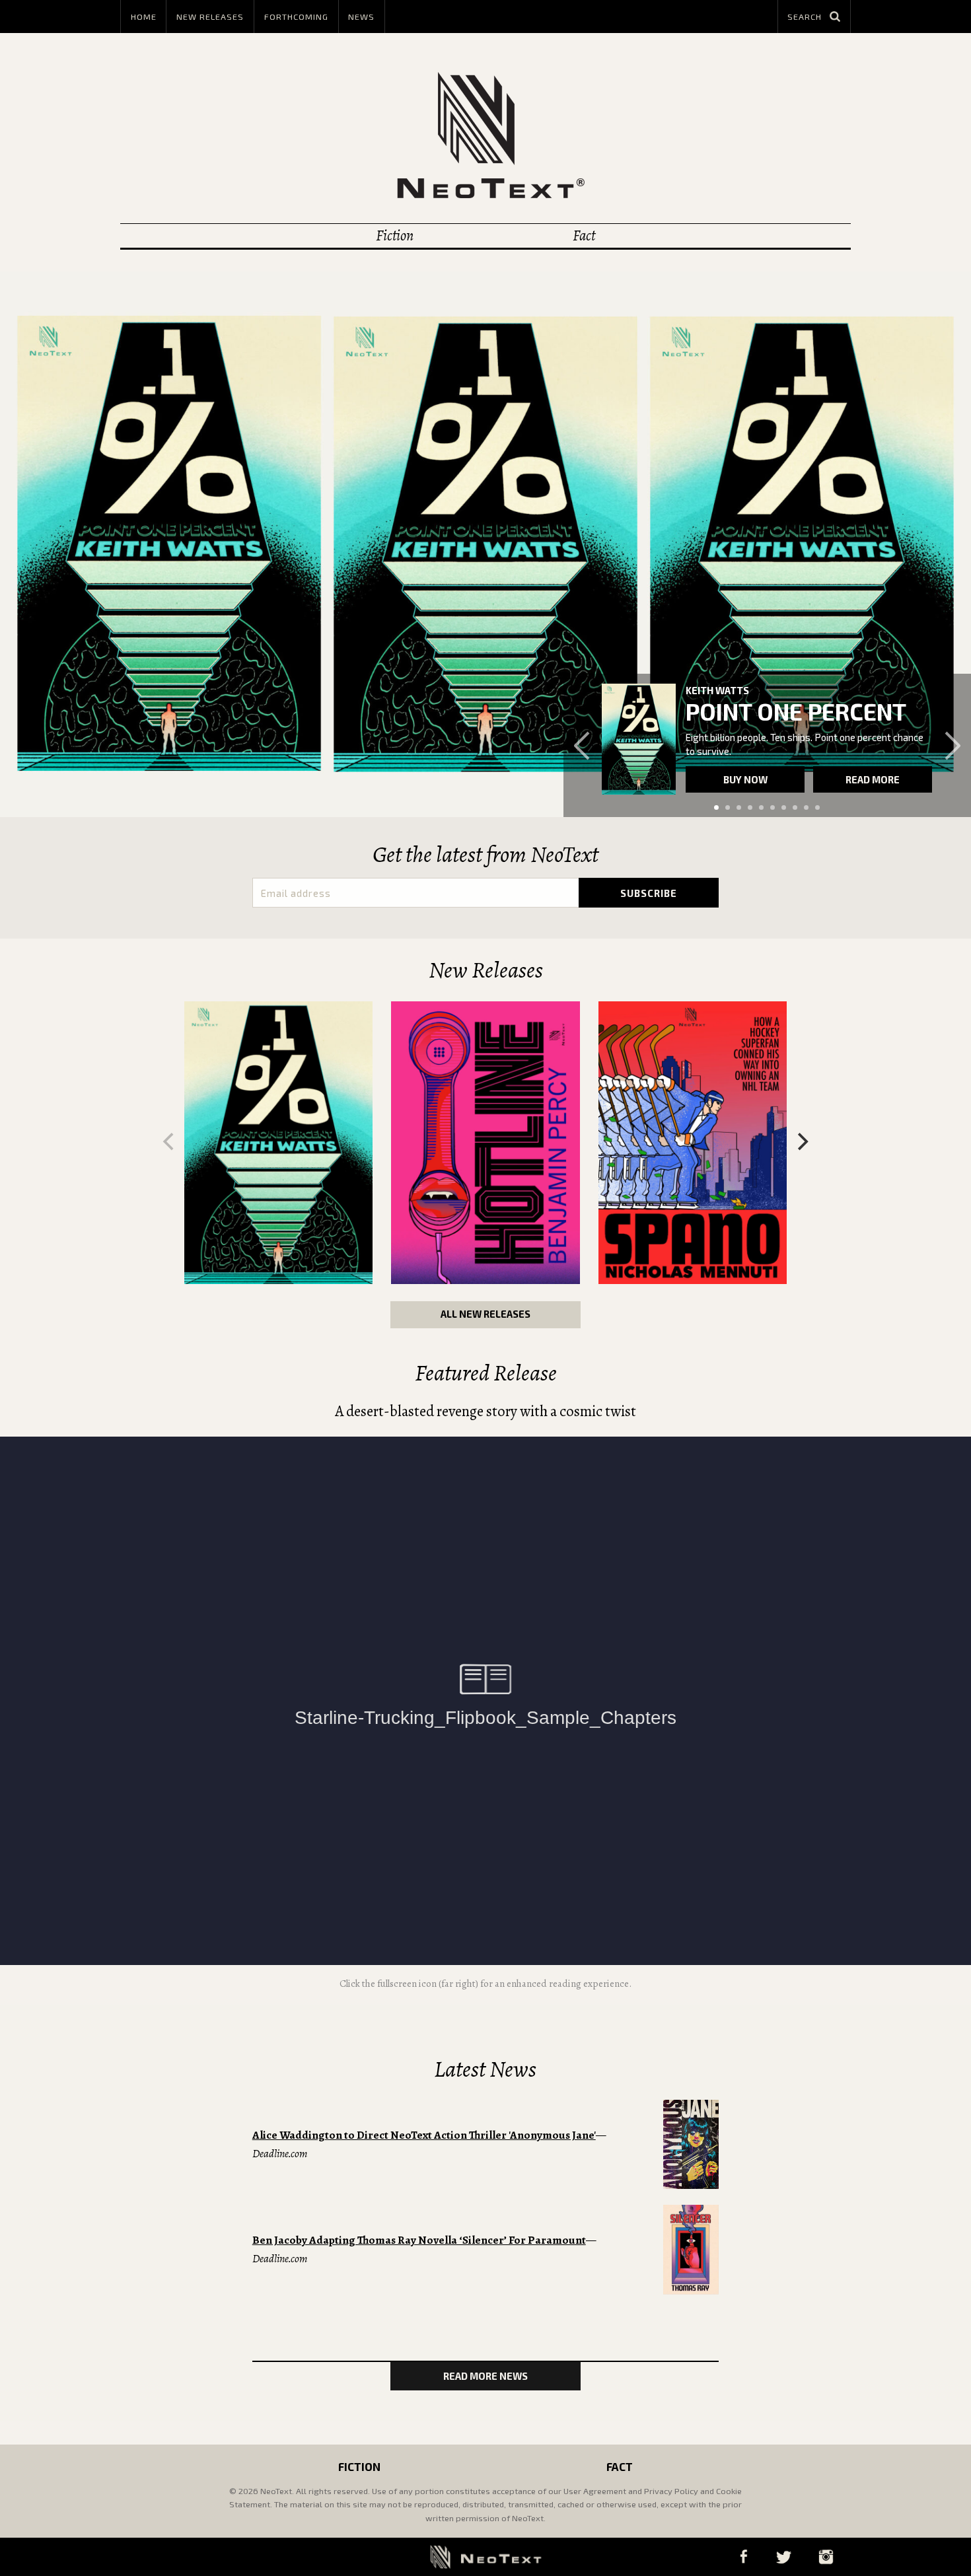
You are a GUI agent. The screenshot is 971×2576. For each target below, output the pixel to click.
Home (144, 17)
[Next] (801, 1142)
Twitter (783, 2557)
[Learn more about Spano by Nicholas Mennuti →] (693, 1143)
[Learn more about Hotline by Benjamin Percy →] (485, 1143)
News (361, 17)
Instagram (826, 2557)
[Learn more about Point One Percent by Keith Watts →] (639, 739)
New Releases (210, 17)
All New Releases (485, 1314)
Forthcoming (296, 17)
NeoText (485, 135)
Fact (584, 235)
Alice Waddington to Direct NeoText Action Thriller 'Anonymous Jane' (424, 2135)
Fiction (395, 235)
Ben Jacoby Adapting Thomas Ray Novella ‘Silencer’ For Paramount (419, 2240)
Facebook (743, 2557)
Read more (873, 779)
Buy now (745, 779)
